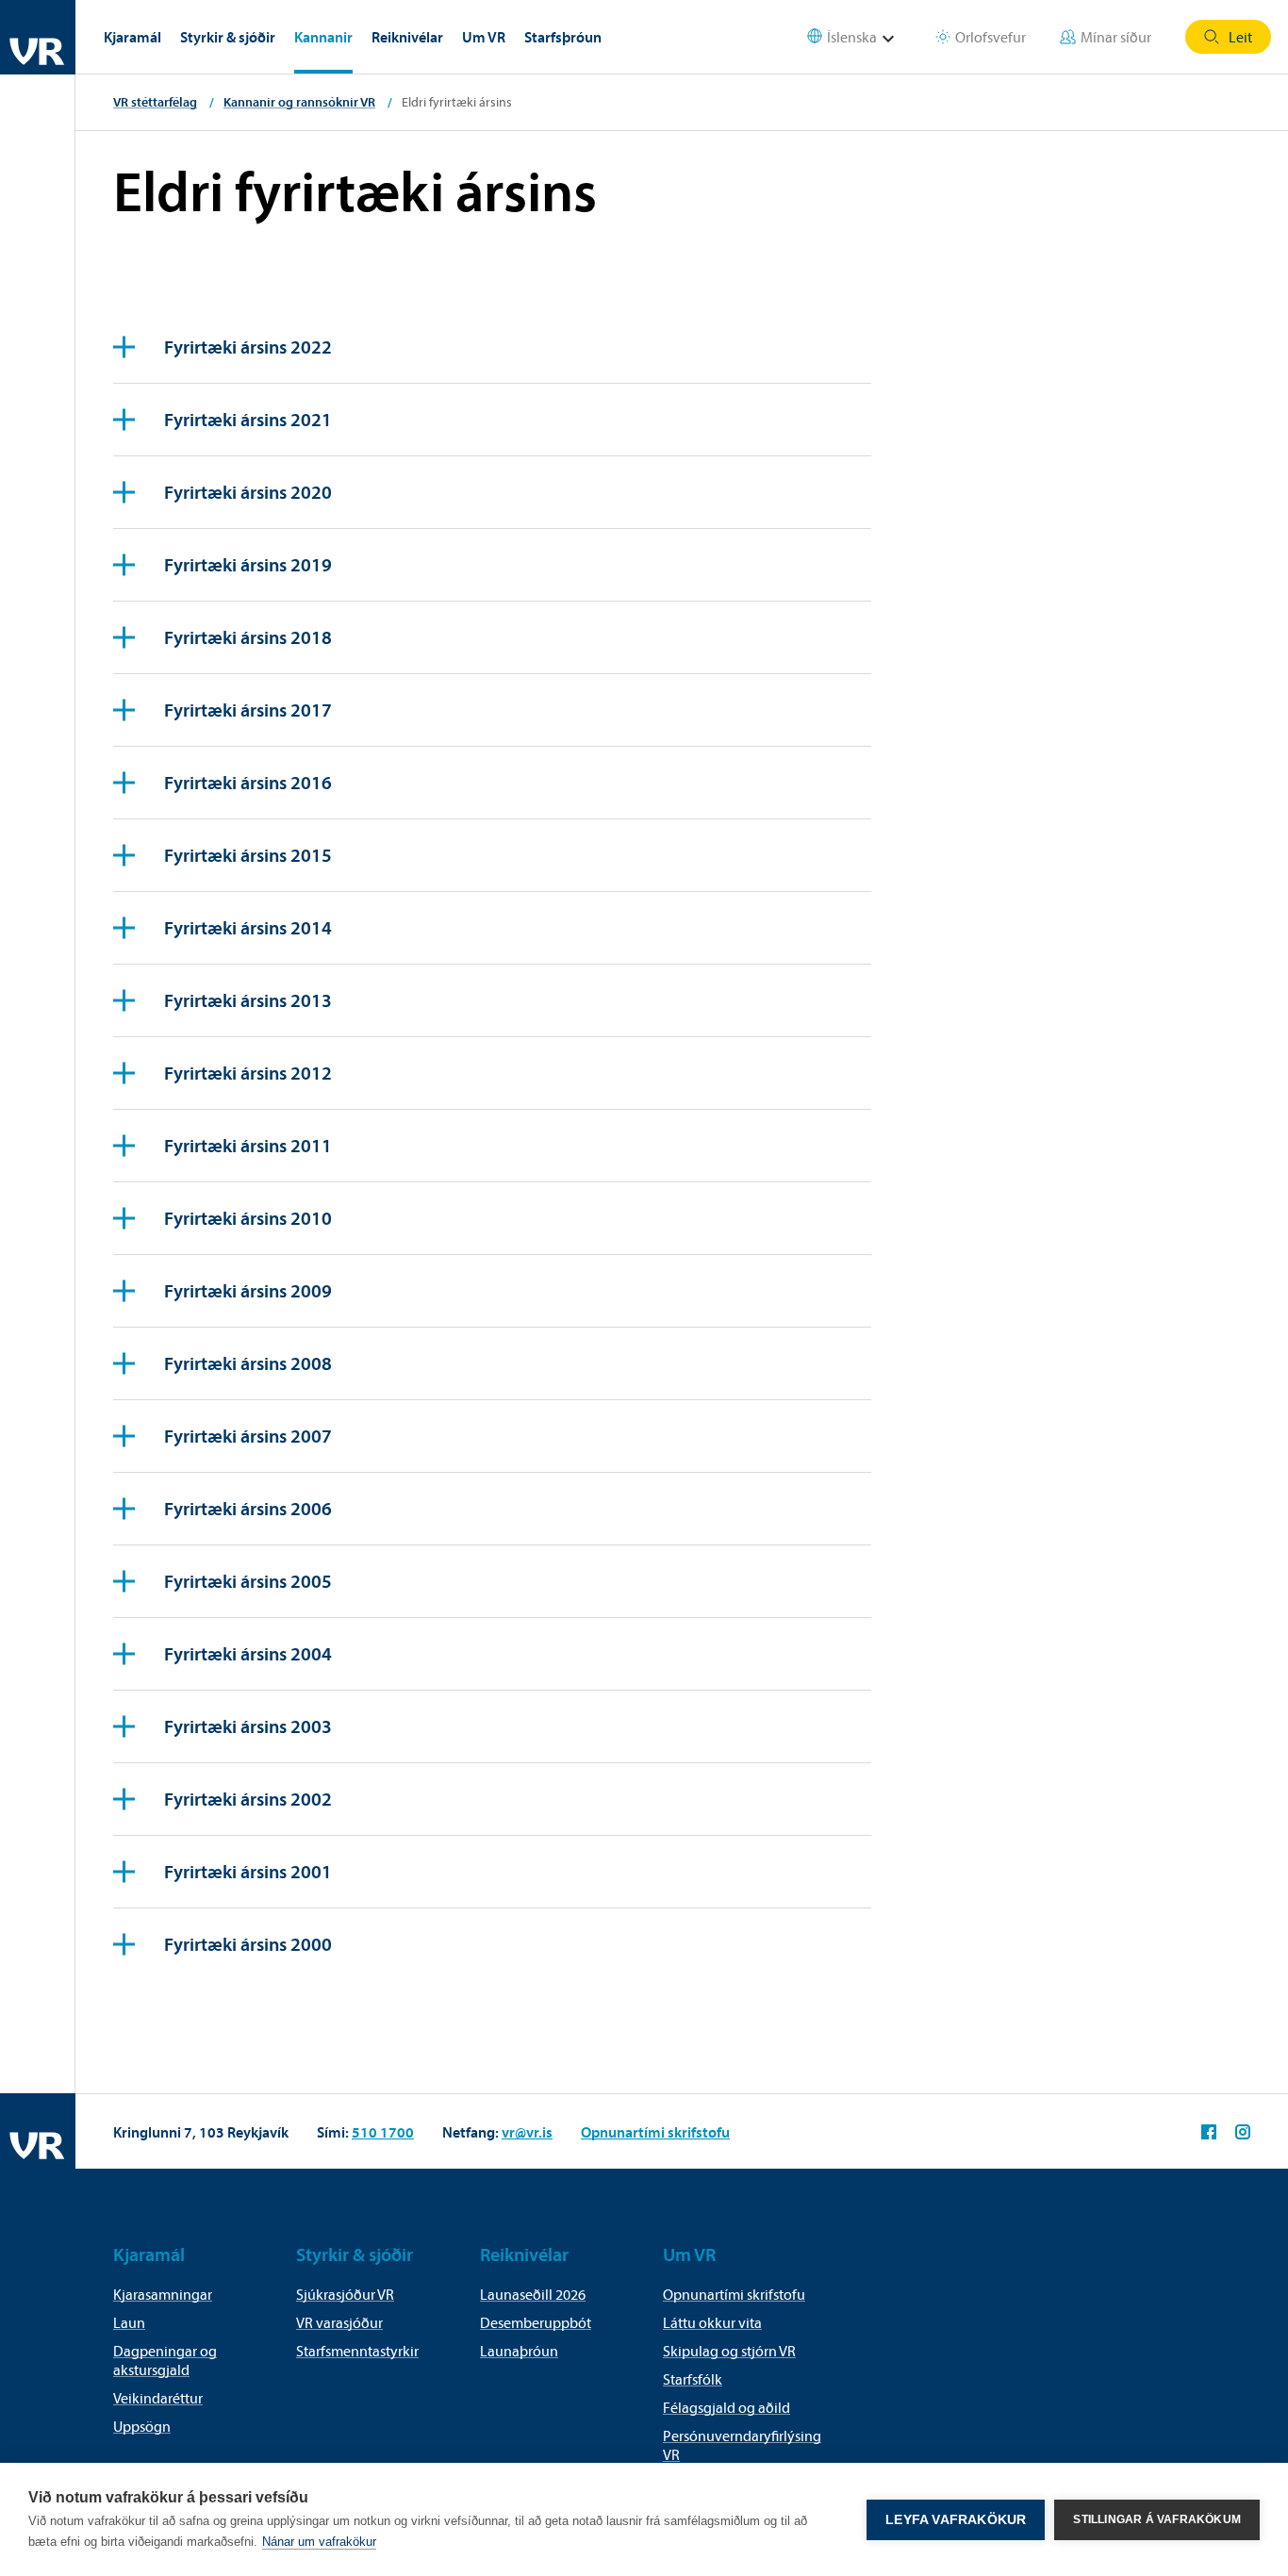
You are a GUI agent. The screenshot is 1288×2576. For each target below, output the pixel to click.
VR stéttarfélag (155, 102)
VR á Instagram (1243, 2132)
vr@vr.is (527, 2132)
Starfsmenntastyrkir (357, 2351)
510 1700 (383, 2132)
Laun (129, 2322)
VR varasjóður (339, 2322)
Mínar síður (1116, 37)
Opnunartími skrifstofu (655, 2132)
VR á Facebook (1209, 2132)
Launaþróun (519, 2351)
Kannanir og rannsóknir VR (299, 102)
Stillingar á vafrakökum (1157, 2519)
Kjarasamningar (163, 2294)
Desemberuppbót (536, 2322)
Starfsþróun (563, 37)
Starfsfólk (693, 2379)
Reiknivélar (407, 37)
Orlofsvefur (991, 37)
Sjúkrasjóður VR (345, 2294)
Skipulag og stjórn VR (729, 2351)
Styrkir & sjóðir (228, 37)
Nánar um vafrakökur (319, 2542)
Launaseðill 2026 (533, 2294)
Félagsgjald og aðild (727, 2407)
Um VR (484, 37)
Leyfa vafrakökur (956, 2520)
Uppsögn (142, 2426)
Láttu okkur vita (712, 2322)
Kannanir (323, 37)
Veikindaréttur (158, 2398)
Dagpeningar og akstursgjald (165, 2360)
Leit (1240, 37)
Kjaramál (132, 37)
